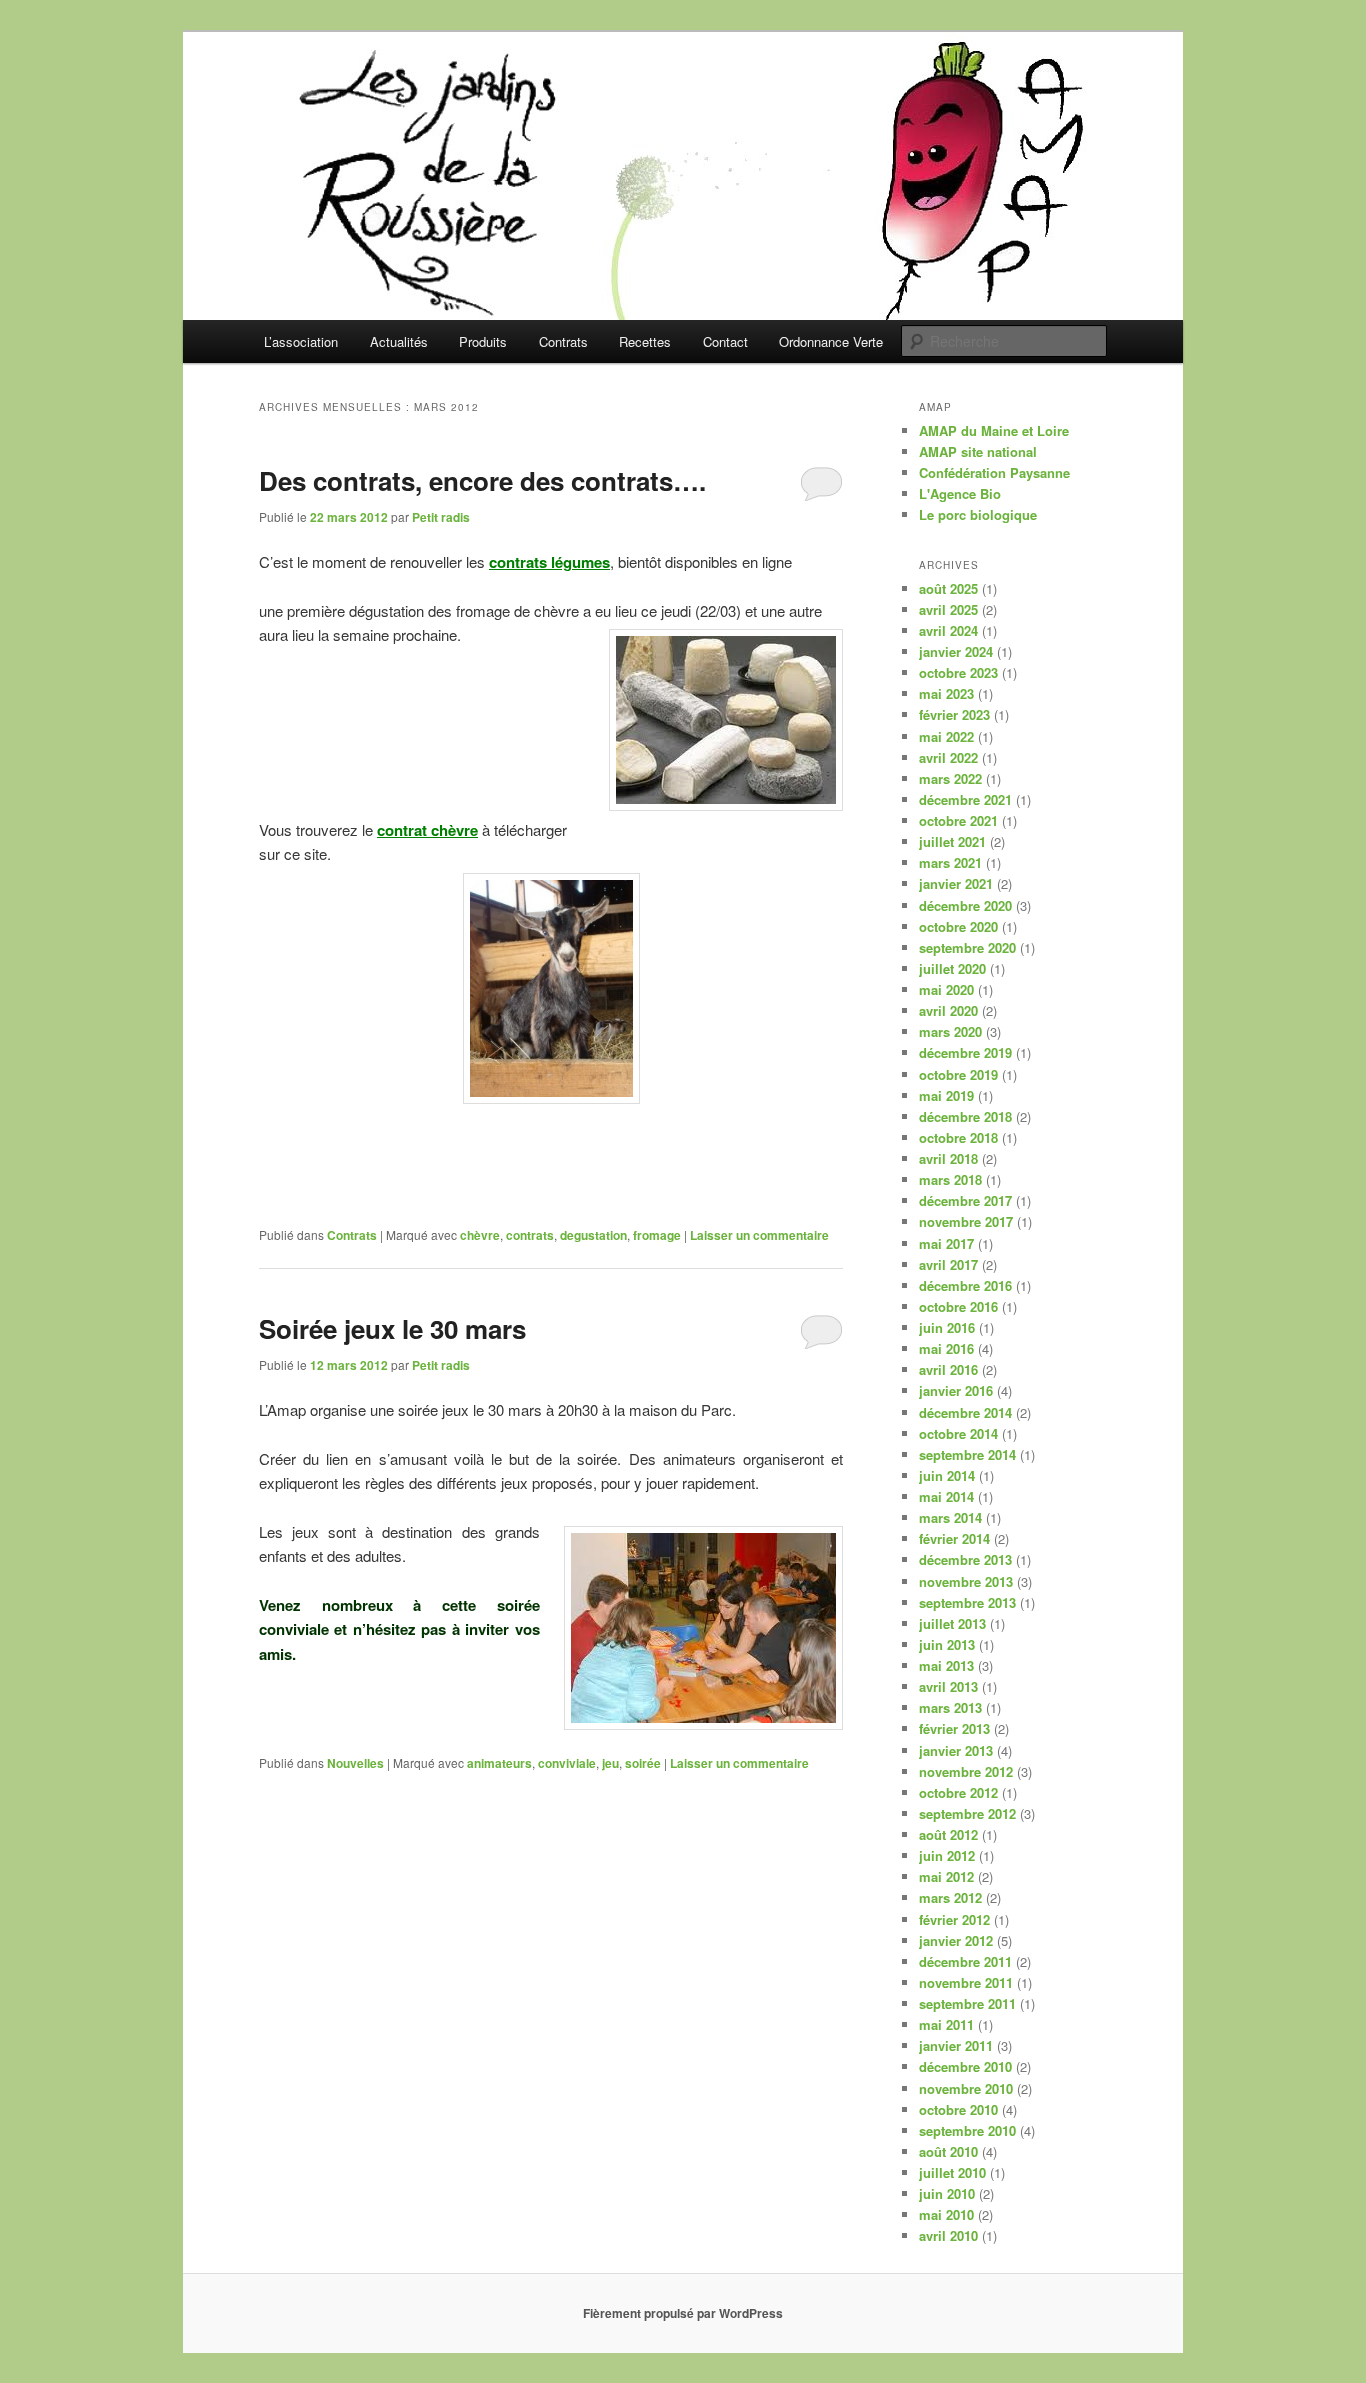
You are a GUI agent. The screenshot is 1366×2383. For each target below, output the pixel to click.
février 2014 (954, 1538)
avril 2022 (948, 757)
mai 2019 (946, 1095)
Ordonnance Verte (831, 341)
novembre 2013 (966, 1581)
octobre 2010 (958, 2109)
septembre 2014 (967, 1454)
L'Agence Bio (960, 493)
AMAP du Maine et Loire (994, 430)
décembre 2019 (965, 1052)
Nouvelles (355, 1763)
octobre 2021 (958, 820)
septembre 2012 (967, 1813)
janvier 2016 (956, 1390)
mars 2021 (950, 862)
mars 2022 (950, 778)
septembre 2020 (967, 947)
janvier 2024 (956, 651)
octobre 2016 (958, 1306)
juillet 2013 (952, 1623)
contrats (530, 1235)
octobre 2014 (958, 1433)
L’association (301, 341)
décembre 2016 (965, 1285)
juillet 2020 (952, 968)
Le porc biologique (978, 514)
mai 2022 (946, 736)
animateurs (499, 1763)
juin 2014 (947, 1475)
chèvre (480, 1235)
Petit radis (441, 517)
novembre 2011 (966, 1982)
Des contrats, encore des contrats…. (482, 480)
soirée (643, 1763)
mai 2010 (946, 2214)
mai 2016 (946, 1348)
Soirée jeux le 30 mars (392, 1328)
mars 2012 (950, 1897)
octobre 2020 (958, 926)
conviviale (567, 1763)
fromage (657, 1235)
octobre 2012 (958, 1792)
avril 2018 (948, 1158)
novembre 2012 (966, 1771)
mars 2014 (950, 1517)
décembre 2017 (965, 1200)
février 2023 (954, 714)
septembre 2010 (967, 2130)
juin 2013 (947, 1644)
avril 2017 (948, 1264)
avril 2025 (948, 609)
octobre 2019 (958, 1074)
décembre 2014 (965, 1412)
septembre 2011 (967, 2003)
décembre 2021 (965, 799)
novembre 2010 (966, 2088)
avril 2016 (948, 1369)
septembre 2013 (967, 1602)
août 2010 (948, 2151)
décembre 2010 (965, 2066)
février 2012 (954, 1919)
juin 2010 (947, 2193)
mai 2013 (946, 1665)
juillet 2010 (952, 2172)
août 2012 (948, 1834)
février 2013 (954, 1728)
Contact (725, 341)
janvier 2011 (956, 2045)
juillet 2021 (952, 841)
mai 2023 (946, 693)
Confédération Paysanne (994, 472)
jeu (610, 1763)
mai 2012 (946, 1876)
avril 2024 (948, 630)
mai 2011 (946, 2024)
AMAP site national (978, 451)
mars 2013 (950, 1707)
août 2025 (948, 588)
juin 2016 (947, 1327)
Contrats (563, 341)
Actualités (399, 341)
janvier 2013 (956, 1750)
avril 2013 (948, 1686)
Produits (483, 341)
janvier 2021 (956, 883)
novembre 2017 (966, 1221)
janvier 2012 (956, 1940)
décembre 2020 (965, 905)
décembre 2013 (965, 1559)
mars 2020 (950, 1031)
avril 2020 (948, 1010)
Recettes (645, 341)
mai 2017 (946, 1243)
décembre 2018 (965, 1116)
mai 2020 (946, 989)
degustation (593, 1235)
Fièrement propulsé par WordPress (683, 2313)
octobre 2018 (958, 1137)
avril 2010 (948, 2235)
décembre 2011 (965, 1961)
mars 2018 (950, 1179)
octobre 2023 (958, 672)
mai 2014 (946, 1496)
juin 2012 (947, 1855)
